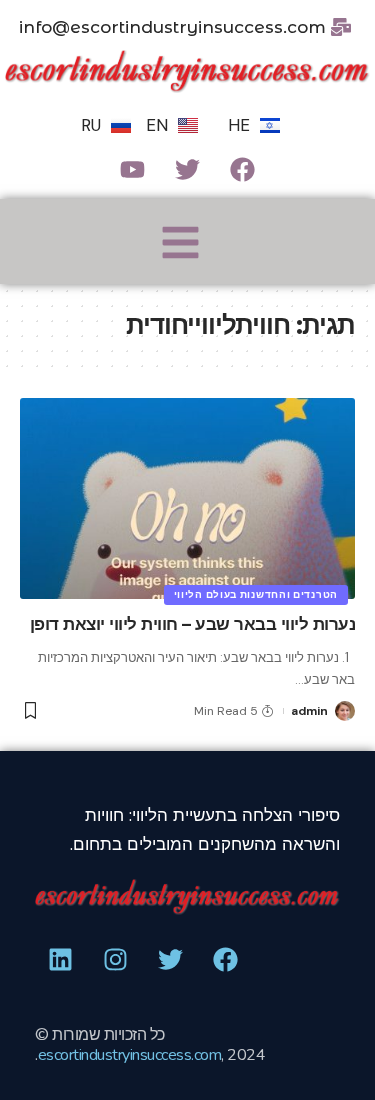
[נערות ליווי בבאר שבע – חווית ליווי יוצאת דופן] (187, 498)
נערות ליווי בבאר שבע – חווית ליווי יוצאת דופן (193, 624)
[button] (180, 245)
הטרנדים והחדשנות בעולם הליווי (256, 594)
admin (309, 711)
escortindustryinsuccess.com (130, 1055)
